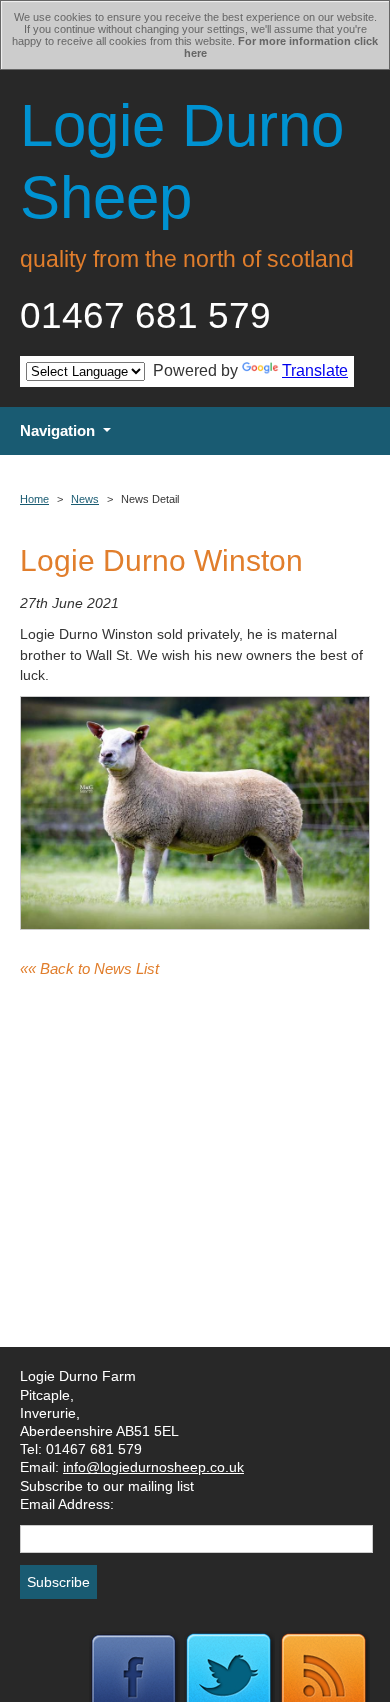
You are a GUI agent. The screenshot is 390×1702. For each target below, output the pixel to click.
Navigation (57, 430)
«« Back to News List (89, 968)
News (85, 499)
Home (34, 499)
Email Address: (67, 1504)
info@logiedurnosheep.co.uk (153, 1467)
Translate (315, 370)
